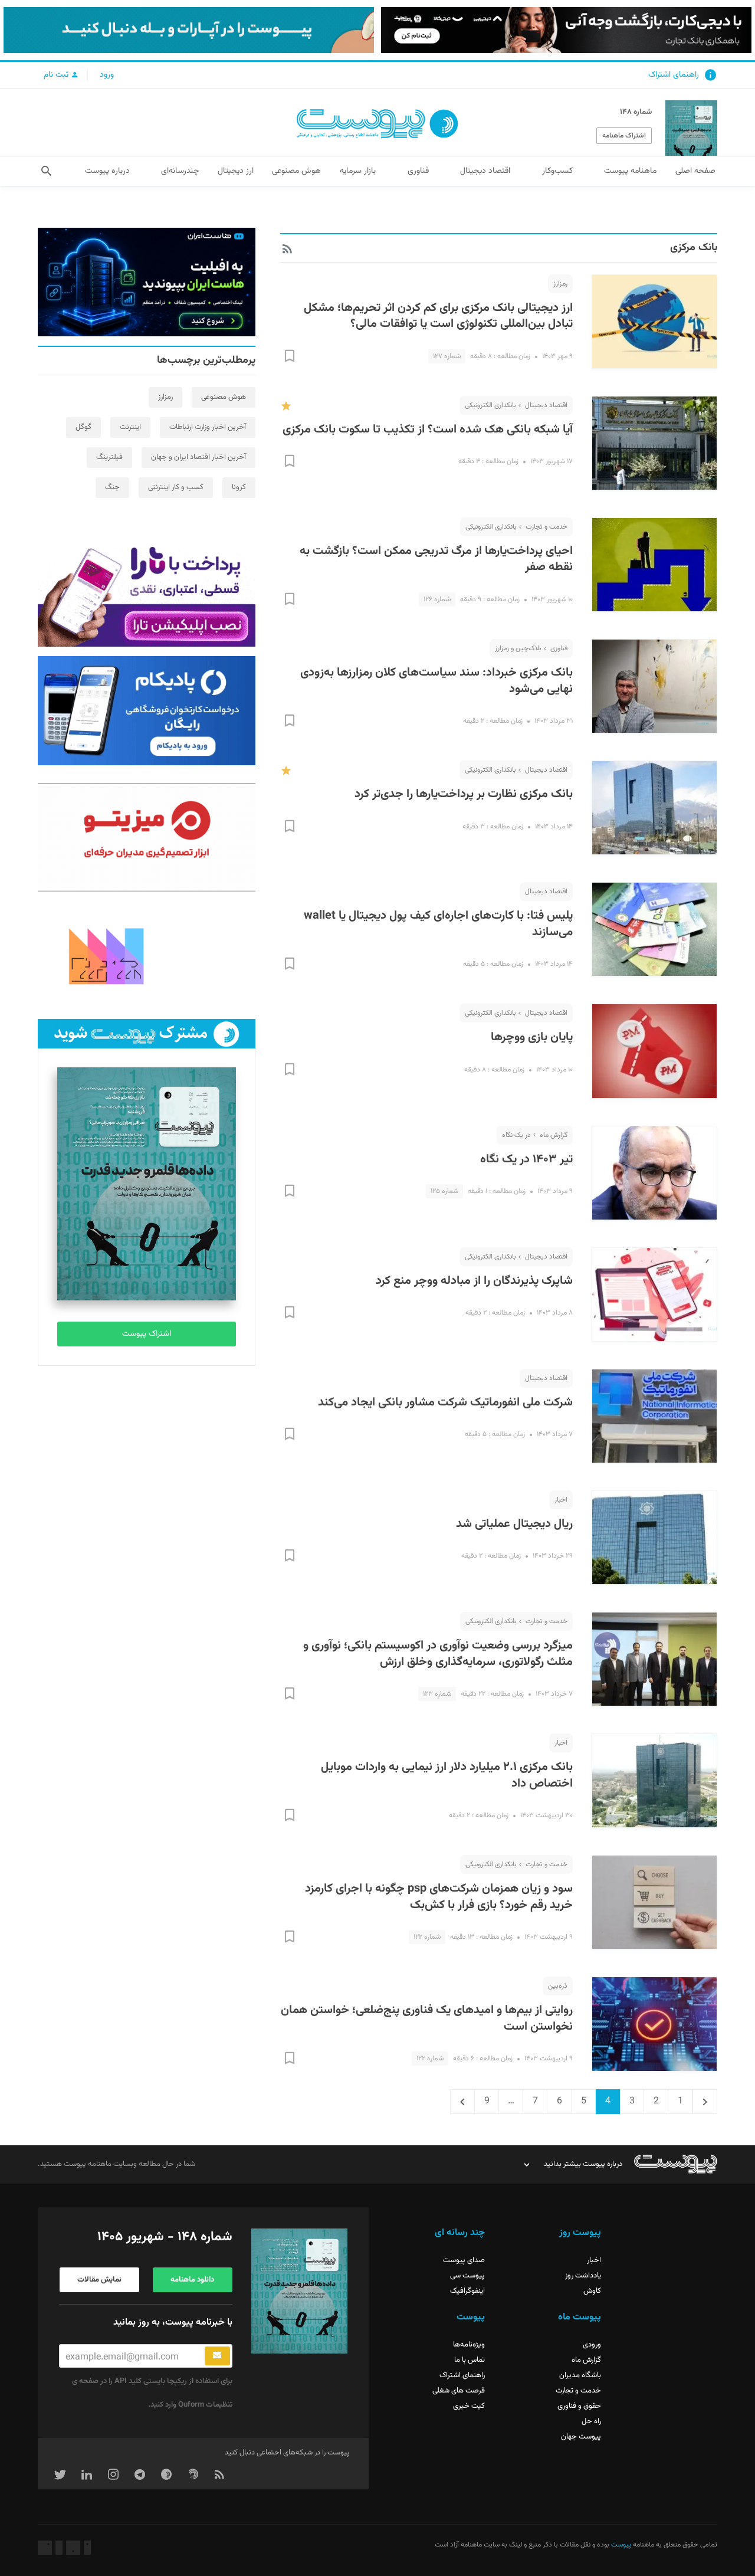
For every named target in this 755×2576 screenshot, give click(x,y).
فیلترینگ (109, 457)
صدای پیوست (464, 2260)
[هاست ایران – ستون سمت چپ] (147, 282)
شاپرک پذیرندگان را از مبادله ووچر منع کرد (474, 1281)
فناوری (559, 648)
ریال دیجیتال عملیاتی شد (514, 1524)
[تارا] (147, 592)
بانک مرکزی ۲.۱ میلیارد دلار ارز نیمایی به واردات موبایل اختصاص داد (447, 1775)
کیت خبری (469, 2406)
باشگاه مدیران (580, 2375)
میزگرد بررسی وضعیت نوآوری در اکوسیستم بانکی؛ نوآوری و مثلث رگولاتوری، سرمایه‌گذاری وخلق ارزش (438, 1654)
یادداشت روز (583, 2276)
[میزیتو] (147, 837)
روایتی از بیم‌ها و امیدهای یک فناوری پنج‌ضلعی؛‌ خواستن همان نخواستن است (427, 2018)
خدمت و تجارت (546, 527)
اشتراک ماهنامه (624, 136)
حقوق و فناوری (579, 2406)
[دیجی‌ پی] (566, 30)
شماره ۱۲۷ (447, 356)
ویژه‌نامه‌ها (469, 2345)
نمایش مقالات (99, 2280)
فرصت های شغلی (459, 2391)
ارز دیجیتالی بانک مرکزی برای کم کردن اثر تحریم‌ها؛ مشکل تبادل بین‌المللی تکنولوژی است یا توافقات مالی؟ (438, 316)
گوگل (83, 427)
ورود (107, 75)
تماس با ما (470, 2360)
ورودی (592, 2345)
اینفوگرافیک (467, 2291)
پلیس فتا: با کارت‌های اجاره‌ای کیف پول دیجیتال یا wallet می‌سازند (438, 924)
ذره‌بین (558, 1986)
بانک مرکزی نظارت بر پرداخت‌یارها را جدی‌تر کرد (464, 794)
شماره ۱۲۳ (437, 1694)
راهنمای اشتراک (674, 75)
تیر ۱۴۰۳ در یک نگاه (526, 1159)
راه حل (591, 2421)
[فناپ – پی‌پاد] (147, 710)
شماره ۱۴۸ (636, 112)
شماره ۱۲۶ (437, 599)
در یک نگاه (516, 1135)
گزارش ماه (554, 1135)
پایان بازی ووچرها (532, 1037)
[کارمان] (147, 955)
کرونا (239, 487)
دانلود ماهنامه (192, 2280)
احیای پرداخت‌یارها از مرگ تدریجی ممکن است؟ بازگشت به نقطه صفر (436, 559)
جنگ (112, 487)
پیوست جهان (581, 2437)
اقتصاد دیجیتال (546, 405)
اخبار (561, 1500)
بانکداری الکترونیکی (490, 405)
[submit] (217, 2356)
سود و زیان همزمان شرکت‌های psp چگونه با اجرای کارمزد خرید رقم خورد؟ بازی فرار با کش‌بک (439, 1897)
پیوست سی (467, 2276)
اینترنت (130, 427)
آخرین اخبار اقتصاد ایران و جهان (198, 457)
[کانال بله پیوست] (189, 30)
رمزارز (560, 284)
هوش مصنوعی (224, 397)
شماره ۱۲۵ (444, 1191)
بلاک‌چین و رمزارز (518, 648)
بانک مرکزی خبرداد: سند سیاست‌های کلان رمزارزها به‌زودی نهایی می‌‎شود (436, 681)
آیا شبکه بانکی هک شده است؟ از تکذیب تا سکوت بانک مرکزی (428, 430)
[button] (46, 171)
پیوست (620, 2545)
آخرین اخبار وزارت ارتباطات (208, 427)
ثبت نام (57, 75)
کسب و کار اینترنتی (176, 487)
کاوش (592, 2291)
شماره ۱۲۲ (427, 1937)
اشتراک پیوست (147, 1334)
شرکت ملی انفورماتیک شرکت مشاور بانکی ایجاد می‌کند (445, 1402)
